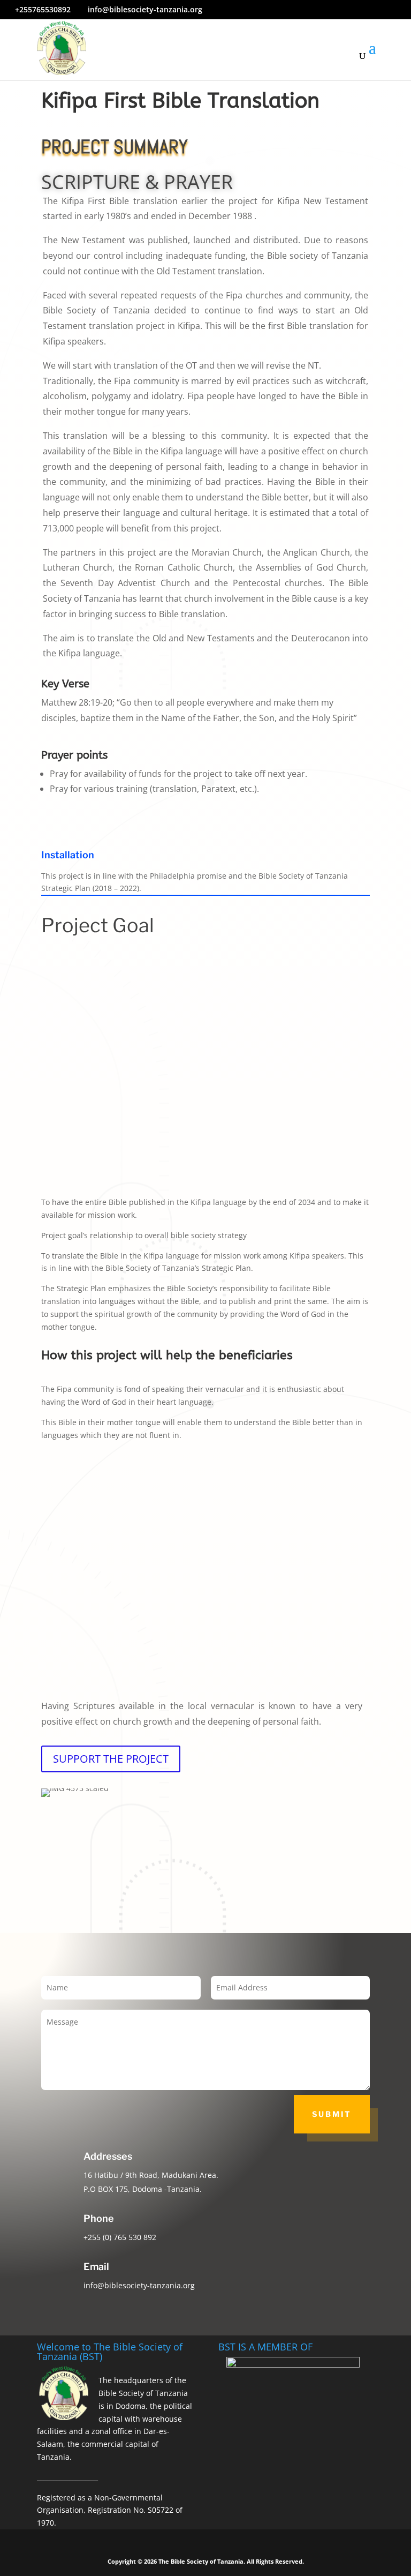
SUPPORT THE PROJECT (111, 1759)
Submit (332, 2114)
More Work (341, 1909)
